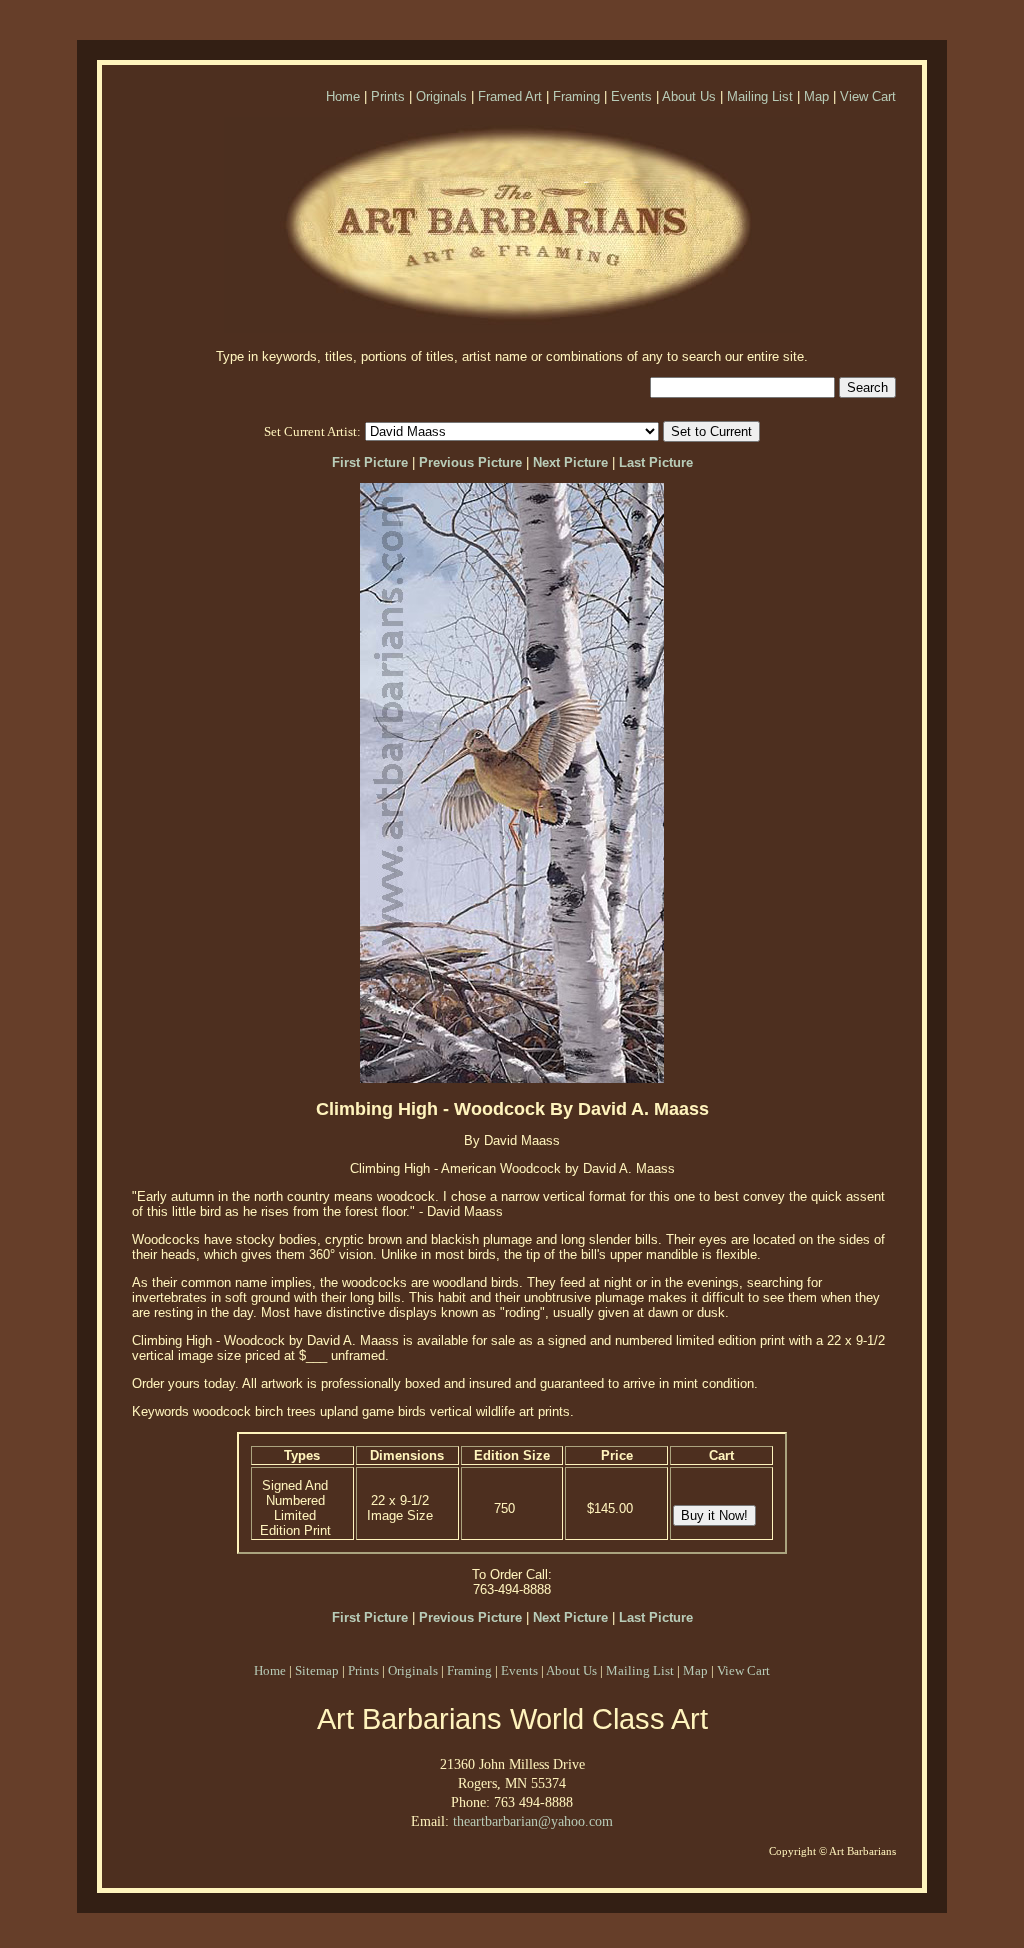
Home (343, 96)
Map (816, 96)
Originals (441, 96)
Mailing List (760, 96)
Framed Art (510, 96)
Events (631, 96)
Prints (388, 96)
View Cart (868, 96)
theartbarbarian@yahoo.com (533, 1821)
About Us (689, 96)
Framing (576, 96)
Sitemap (317, 1670)
